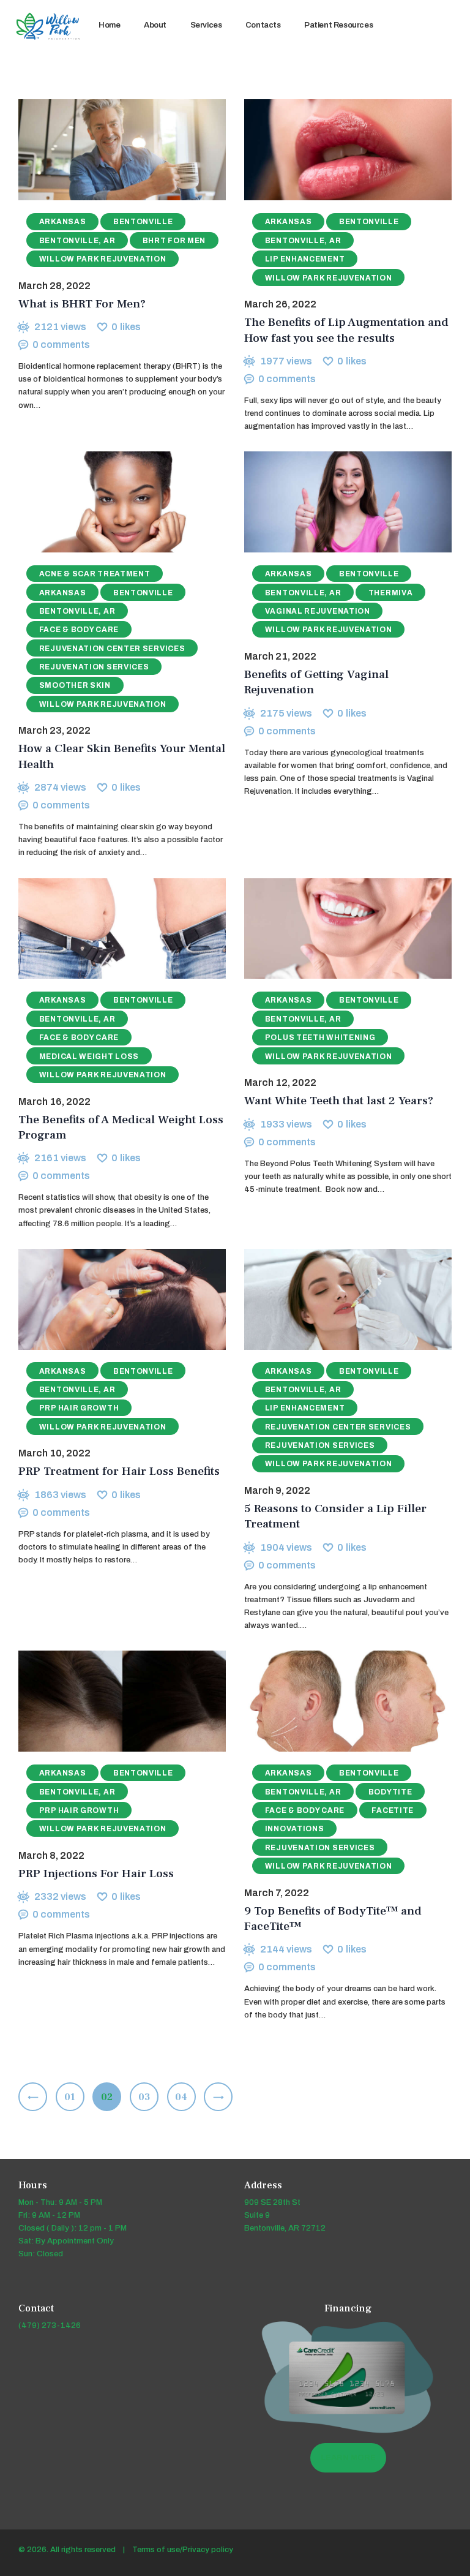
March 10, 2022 (54, 1453)
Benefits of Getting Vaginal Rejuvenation (316, 682)
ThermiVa (391, 593)
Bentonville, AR (77, 241)
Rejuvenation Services (94, 667)
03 (148, 2097)
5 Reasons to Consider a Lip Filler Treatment (335, 1516)
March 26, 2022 (280, 304)
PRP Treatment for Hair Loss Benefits (119, 1471)
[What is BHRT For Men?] (110, 150)
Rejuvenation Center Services (112, 649)
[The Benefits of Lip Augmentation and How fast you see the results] (336, 150)
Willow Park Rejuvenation (103, 259)
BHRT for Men (174, 241)
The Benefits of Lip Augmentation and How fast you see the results (346, 330)
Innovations (295, 1829)
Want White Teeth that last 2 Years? (339, 1101)
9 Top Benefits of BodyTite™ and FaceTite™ (333, 1919)
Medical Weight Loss (89, 1056)
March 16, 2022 (54, 1102)
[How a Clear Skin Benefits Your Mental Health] (110, 502)
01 (74, 2097)
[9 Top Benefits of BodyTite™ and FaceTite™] (336, 1701)
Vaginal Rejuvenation (318, 611)
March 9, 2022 (277, 1490)
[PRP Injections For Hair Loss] (110, 1701)
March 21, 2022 (280, 656)
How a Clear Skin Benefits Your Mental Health (122, 756)
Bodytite (390, 1792)
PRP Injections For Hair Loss (96, 1874)
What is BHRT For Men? (82, 304)
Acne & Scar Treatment (95, 574)
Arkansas (63, 222)
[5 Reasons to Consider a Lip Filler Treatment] (336, 1299)
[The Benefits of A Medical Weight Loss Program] (110, 928)
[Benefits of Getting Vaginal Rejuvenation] (336, 502)
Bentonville (143, 222)
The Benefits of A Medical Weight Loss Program (121, 1128)
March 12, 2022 (280, 1083)
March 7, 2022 (277, 1893)
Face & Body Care (79, 630)
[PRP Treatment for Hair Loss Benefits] (110, 1299)
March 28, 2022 (54, 286)
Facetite (393, 1810)
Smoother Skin (75, 685)
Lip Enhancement (305, 259)
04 (185, 2097)
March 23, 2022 (54, 730)
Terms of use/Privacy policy (183, 2550)
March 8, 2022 (51, 1855)
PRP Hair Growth (79, 1408)
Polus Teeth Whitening (320, 1038)
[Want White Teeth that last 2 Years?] (336, 928)
